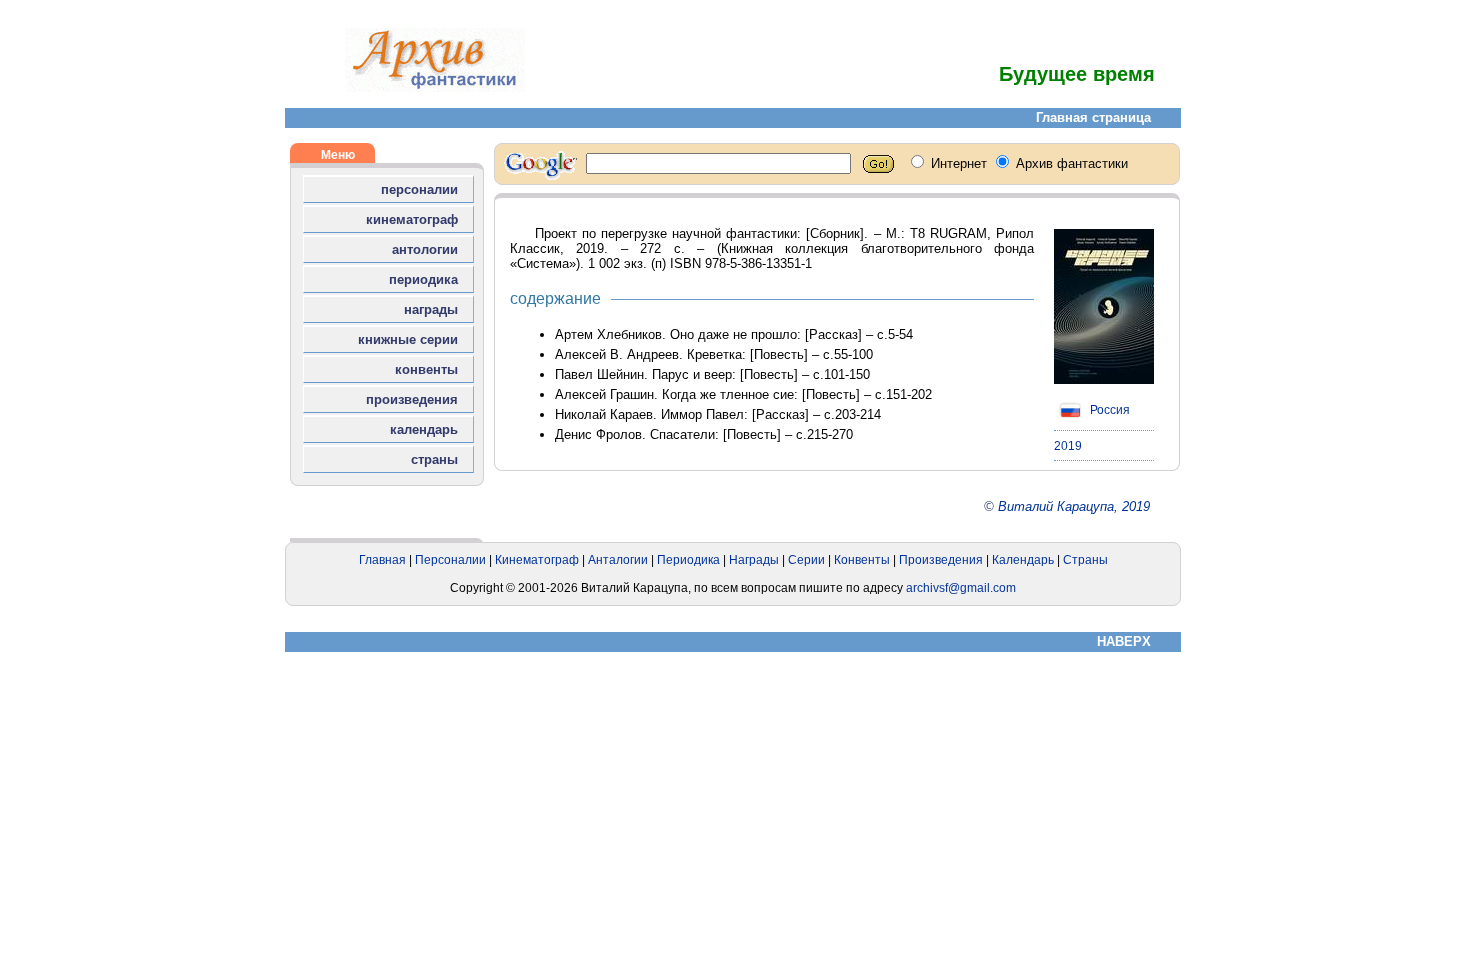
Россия (1108, 410)
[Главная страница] (435, 87)
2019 (1068, 446)
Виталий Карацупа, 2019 (1074, 506)
